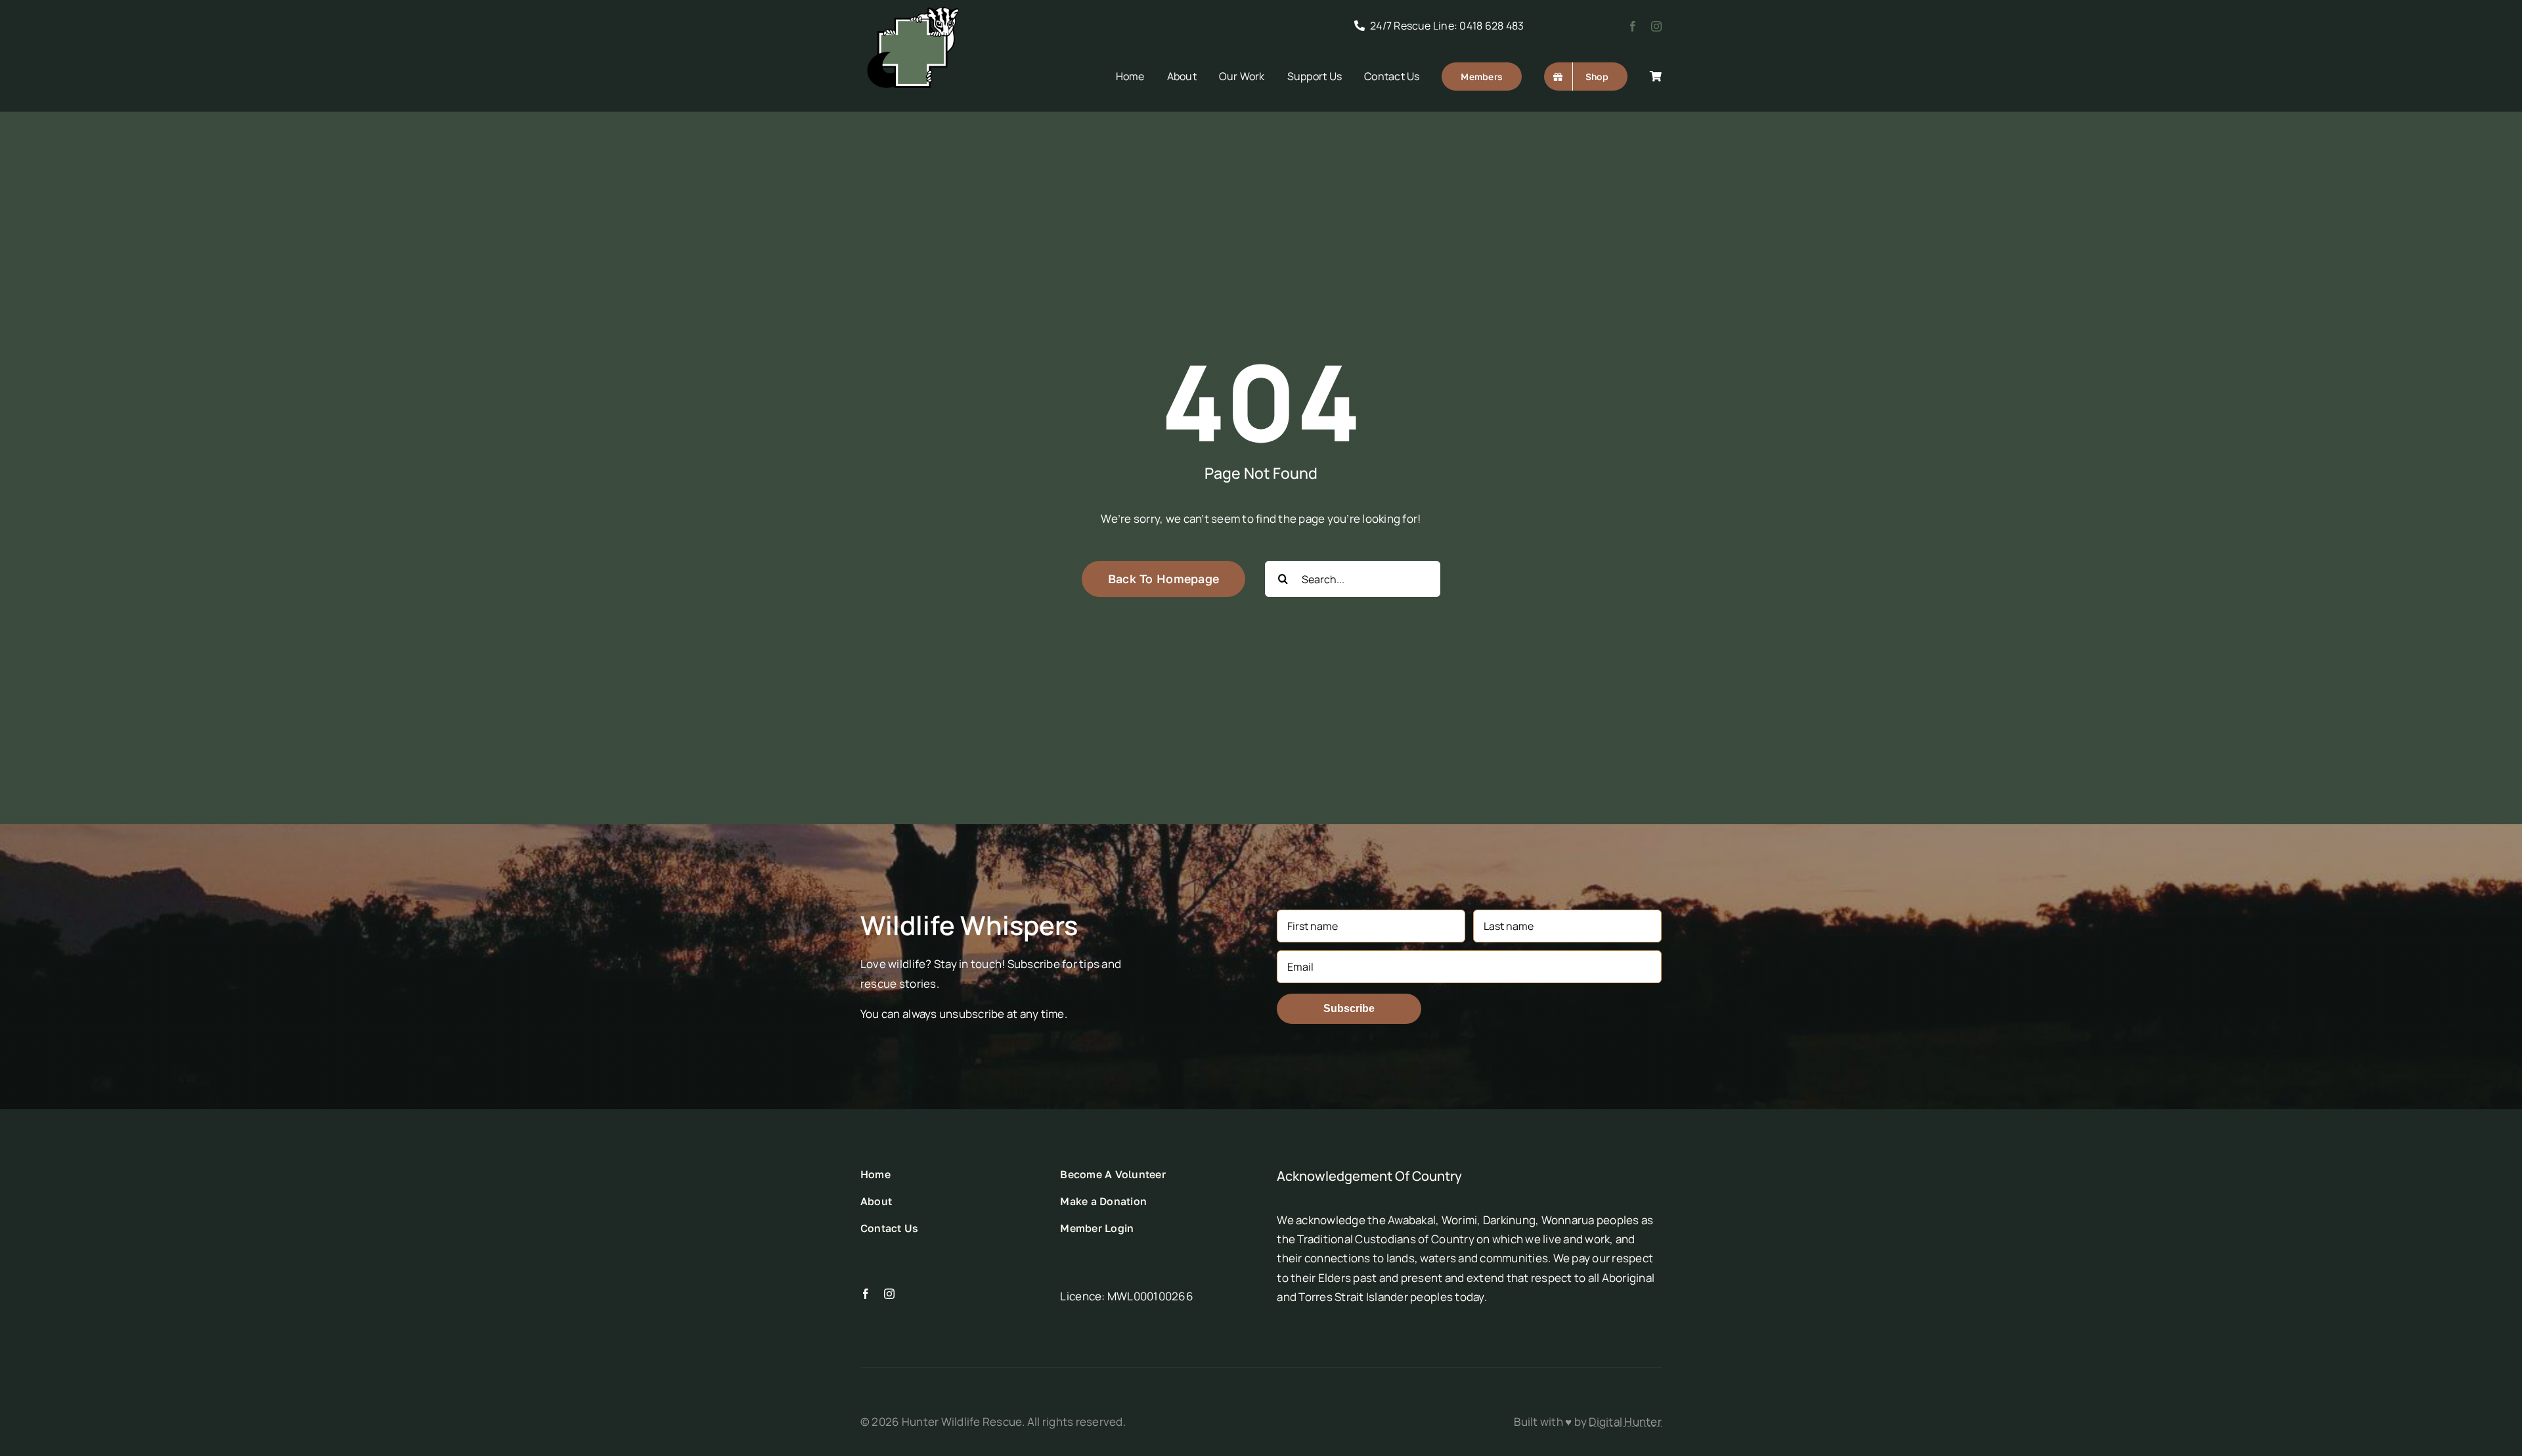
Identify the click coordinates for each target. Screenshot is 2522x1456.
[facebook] (1633, 26)
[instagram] (1656, 26)
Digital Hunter (1625, 1422)
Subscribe (1349, 1008)
